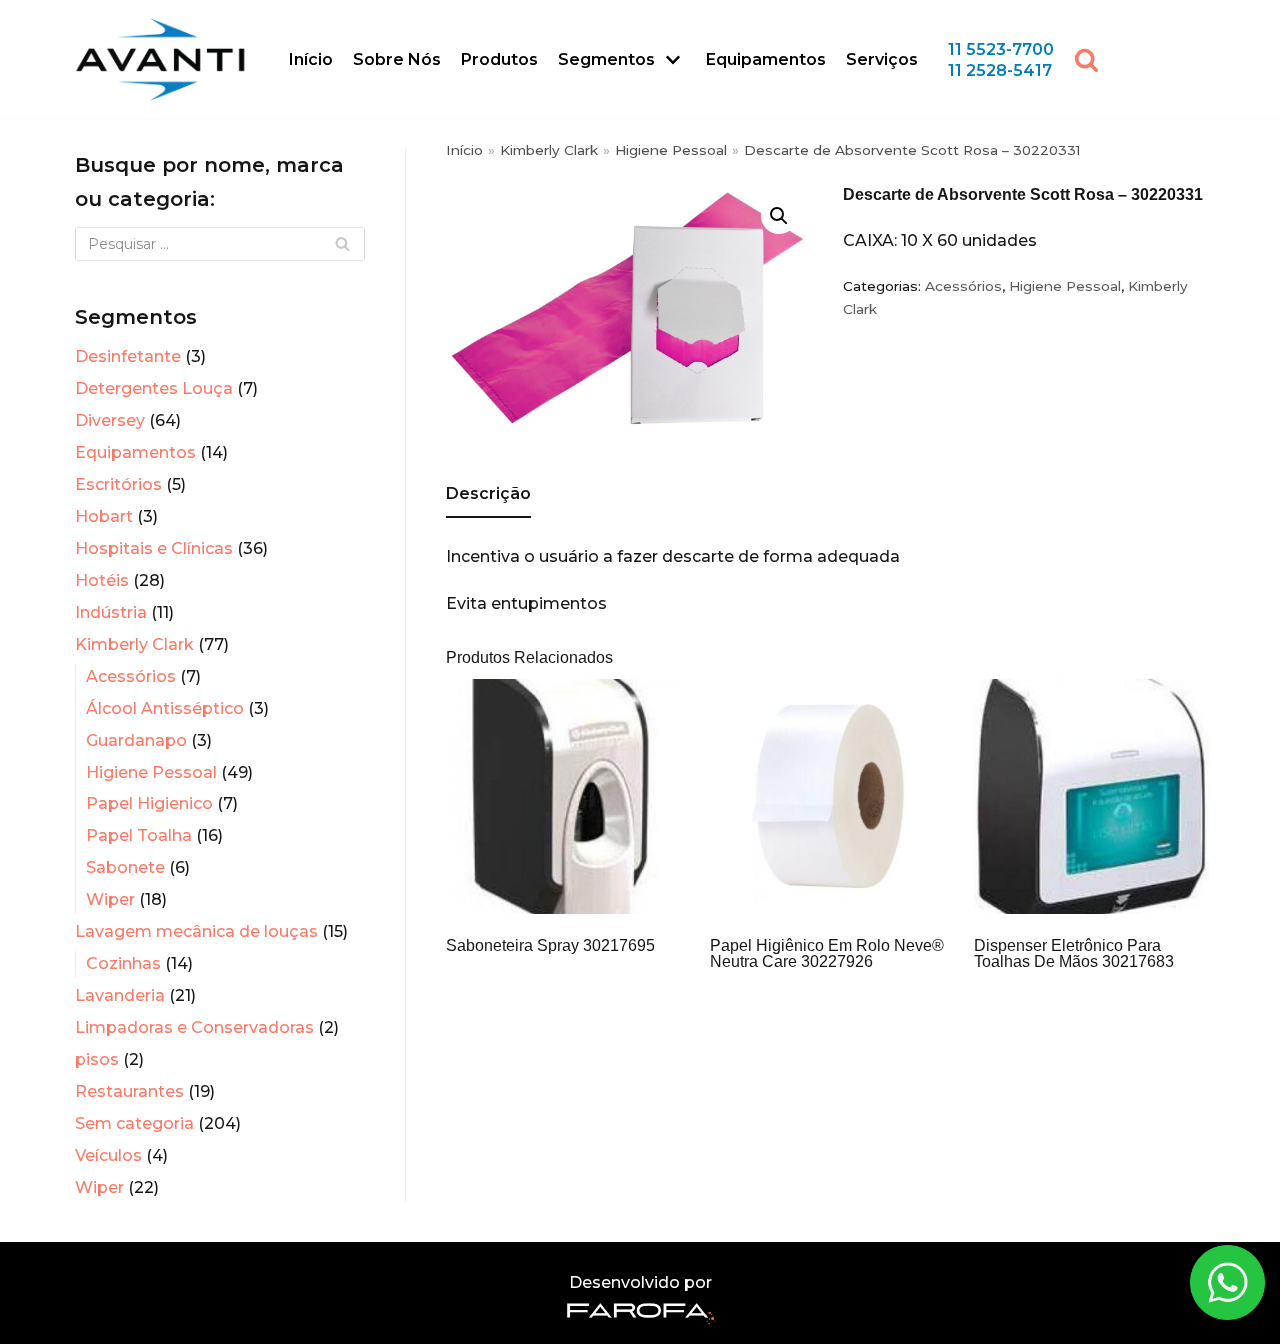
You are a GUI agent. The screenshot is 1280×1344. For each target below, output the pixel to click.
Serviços (882, 59)
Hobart (104, 516)
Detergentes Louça (154, 388)
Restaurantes (129, 1091)
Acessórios (131, 676)
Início (311, 59)
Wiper (110, 899)
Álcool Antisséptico (165, 708)
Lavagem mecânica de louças (196, 931)
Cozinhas (123, 963)
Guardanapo (136, 740)
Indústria (111, 612)
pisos (97, 1059)
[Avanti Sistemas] (160, 59)
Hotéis (102, 580)
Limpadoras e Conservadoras (194, 1027)
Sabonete (125, 867)
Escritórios (118, 484)
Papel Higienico (149, 803)
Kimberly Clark (134, 644)
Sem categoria (134, 1123)
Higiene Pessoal (151, 772)
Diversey (110, 420)
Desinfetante (128, 356)
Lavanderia (120, 995)
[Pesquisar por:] (220, 244)
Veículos (108, 1155)
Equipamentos (766, 59)
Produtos (499, 59)
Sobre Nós (397, 59)
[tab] (488, 495)
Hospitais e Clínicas (154, 548)
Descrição (488, 493)
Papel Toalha (139, 835)
